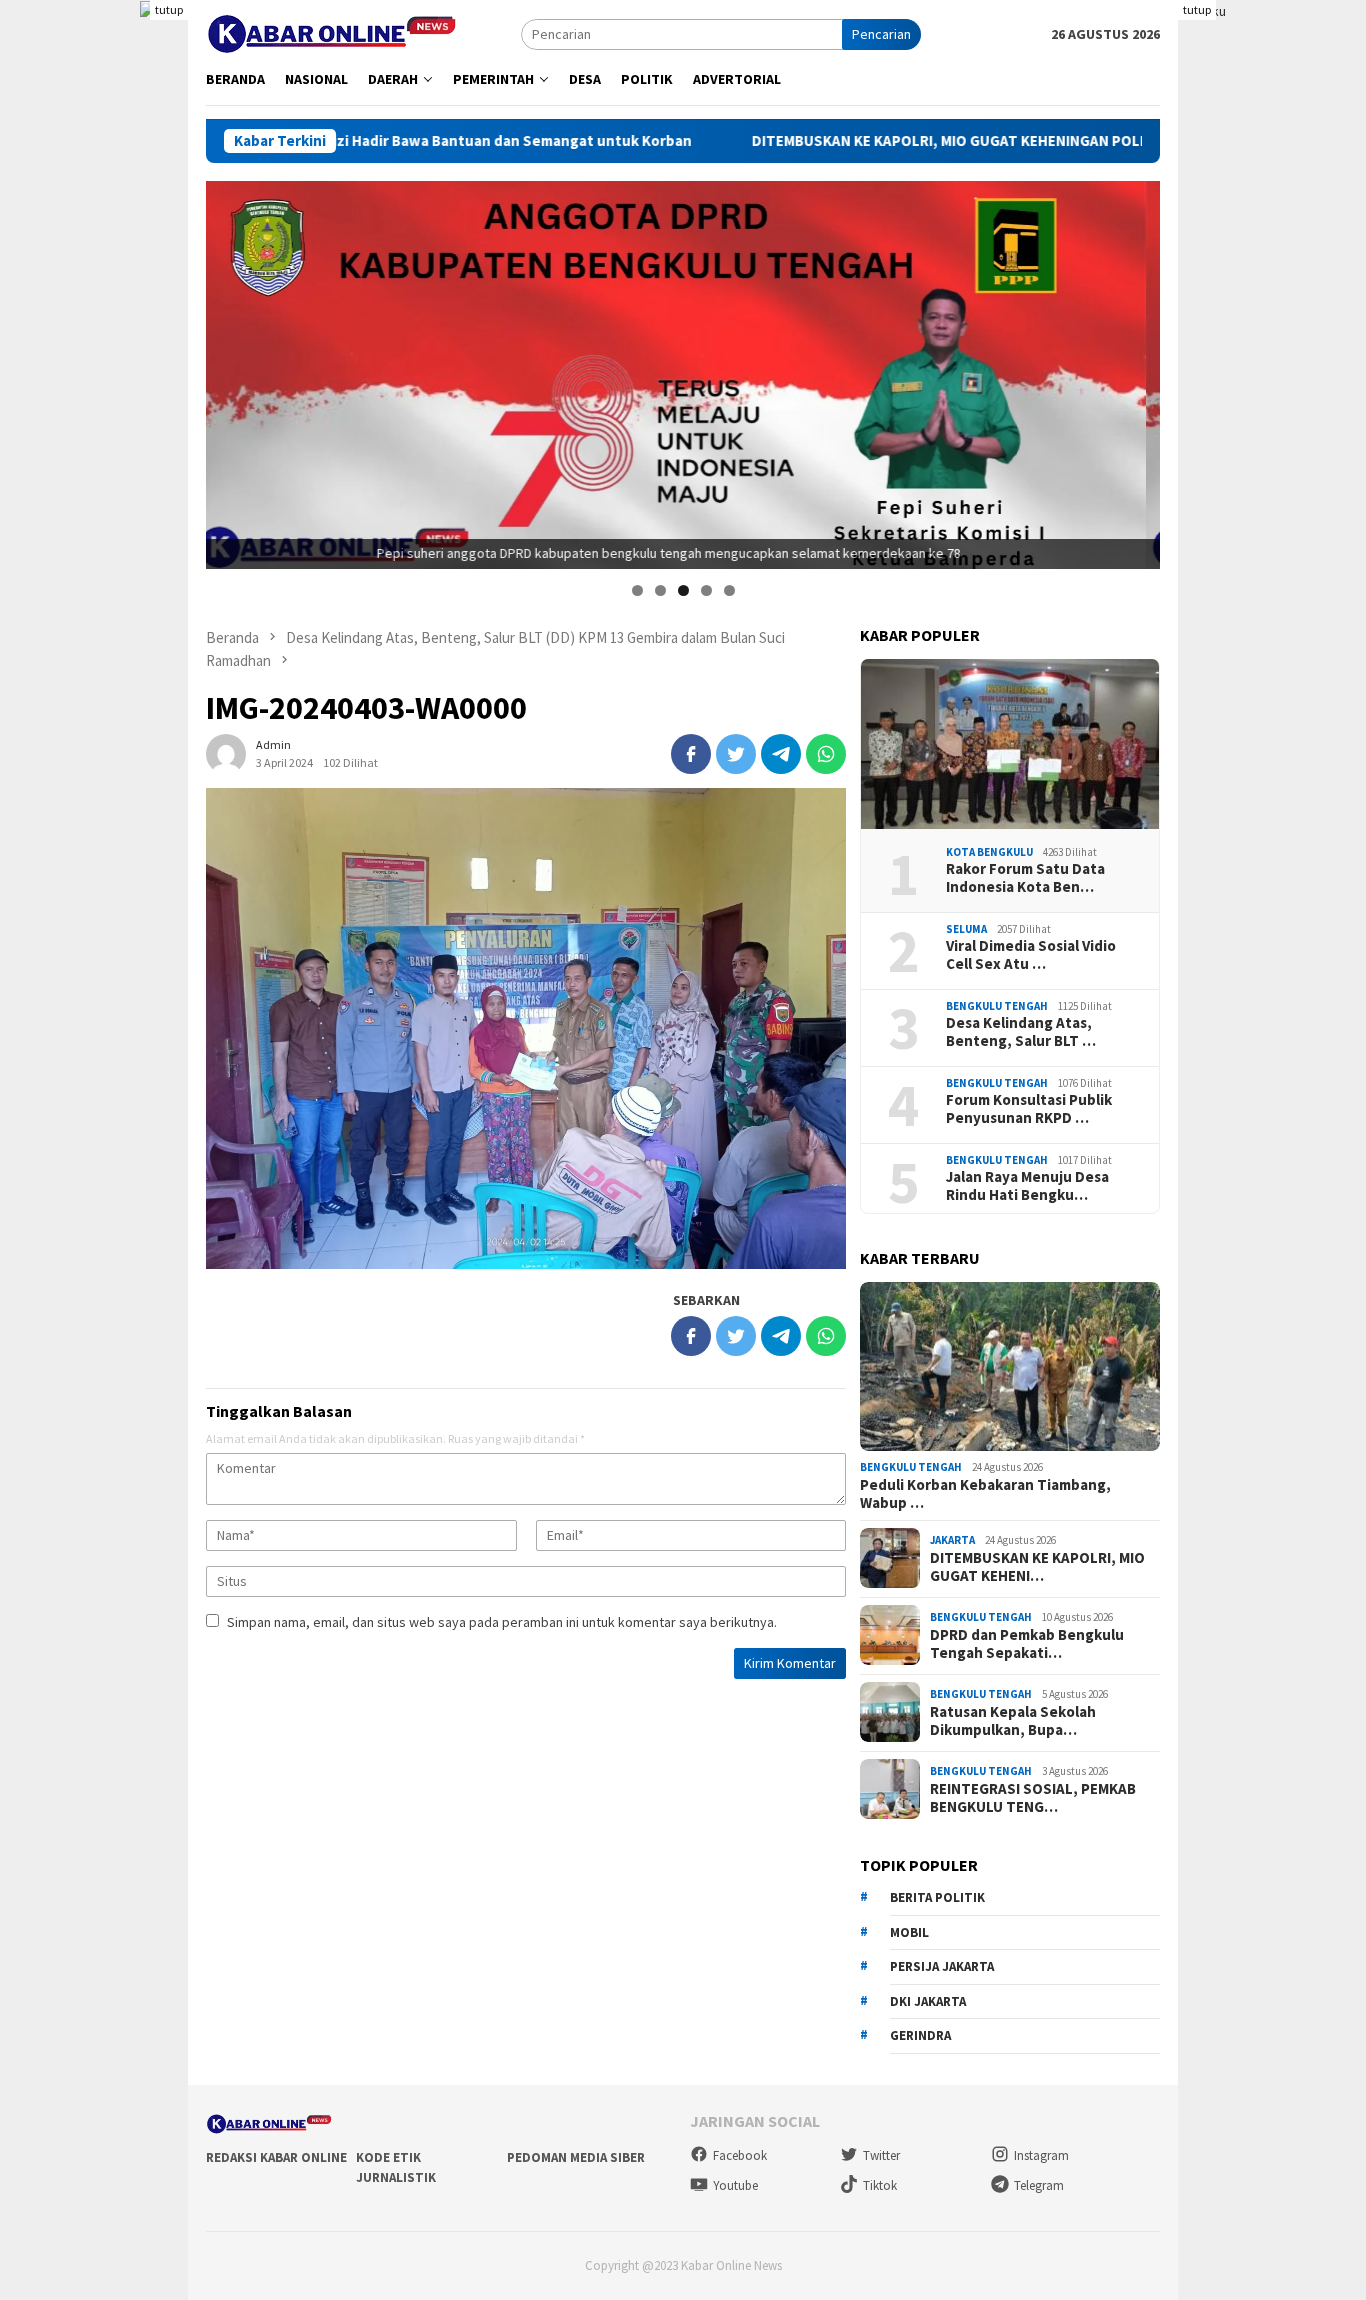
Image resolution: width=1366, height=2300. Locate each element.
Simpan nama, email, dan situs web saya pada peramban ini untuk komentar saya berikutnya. (502, 1622)
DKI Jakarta (928, 2000)
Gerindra (920, 2034)
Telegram (1039, 2185)
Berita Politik (937, 1896)
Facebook (740, 2155)
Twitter (881, 2155)
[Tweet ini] (736, 754)
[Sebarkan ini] (691, 754)
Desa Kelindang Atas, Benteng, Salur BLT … (1021, 1031)
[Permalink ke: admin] (226, 753)
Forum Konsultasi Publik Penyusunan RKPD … (1029, 1108)
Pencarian (881, 34)
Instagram (1041, 2155)
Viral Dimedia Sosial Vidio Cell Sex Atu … (1031, 954)
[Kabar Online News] (331, 32)
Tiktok (880, 2185)
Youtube (735, 2185)
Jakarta (952, 1540)
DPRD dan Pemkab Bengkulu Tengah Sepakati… (1027, 1643)
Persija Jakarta (942, 1965)
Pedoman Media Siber (576, 2157)
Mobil (909, 1931)
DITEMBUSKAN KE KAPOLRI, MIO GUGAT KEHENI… (1037, 1566)
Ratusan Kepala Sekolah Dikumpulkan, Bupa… (1013, 1720)
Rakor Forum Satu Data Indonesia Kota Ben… (1025, 877)
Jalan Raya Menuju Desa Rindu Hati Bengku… (1027, 1185)
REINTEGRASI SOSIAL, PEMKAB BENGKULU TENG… (1033, 1797)
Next (1135, 370)
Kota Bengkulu (989, 851)
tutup (169, 9)
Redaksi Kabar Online (276, 2157)
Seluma (966, 928)
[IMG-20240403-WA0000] (526, 1028)
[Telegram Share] (781, 754)
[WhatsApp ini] (826, 754)
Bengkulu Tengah (997, 1005)
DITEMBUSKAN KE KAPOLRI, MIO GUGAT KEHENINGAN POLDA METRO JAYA (854, 141)
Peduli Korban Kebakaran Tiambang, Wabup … (985, 1493)
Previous (231, 370)
